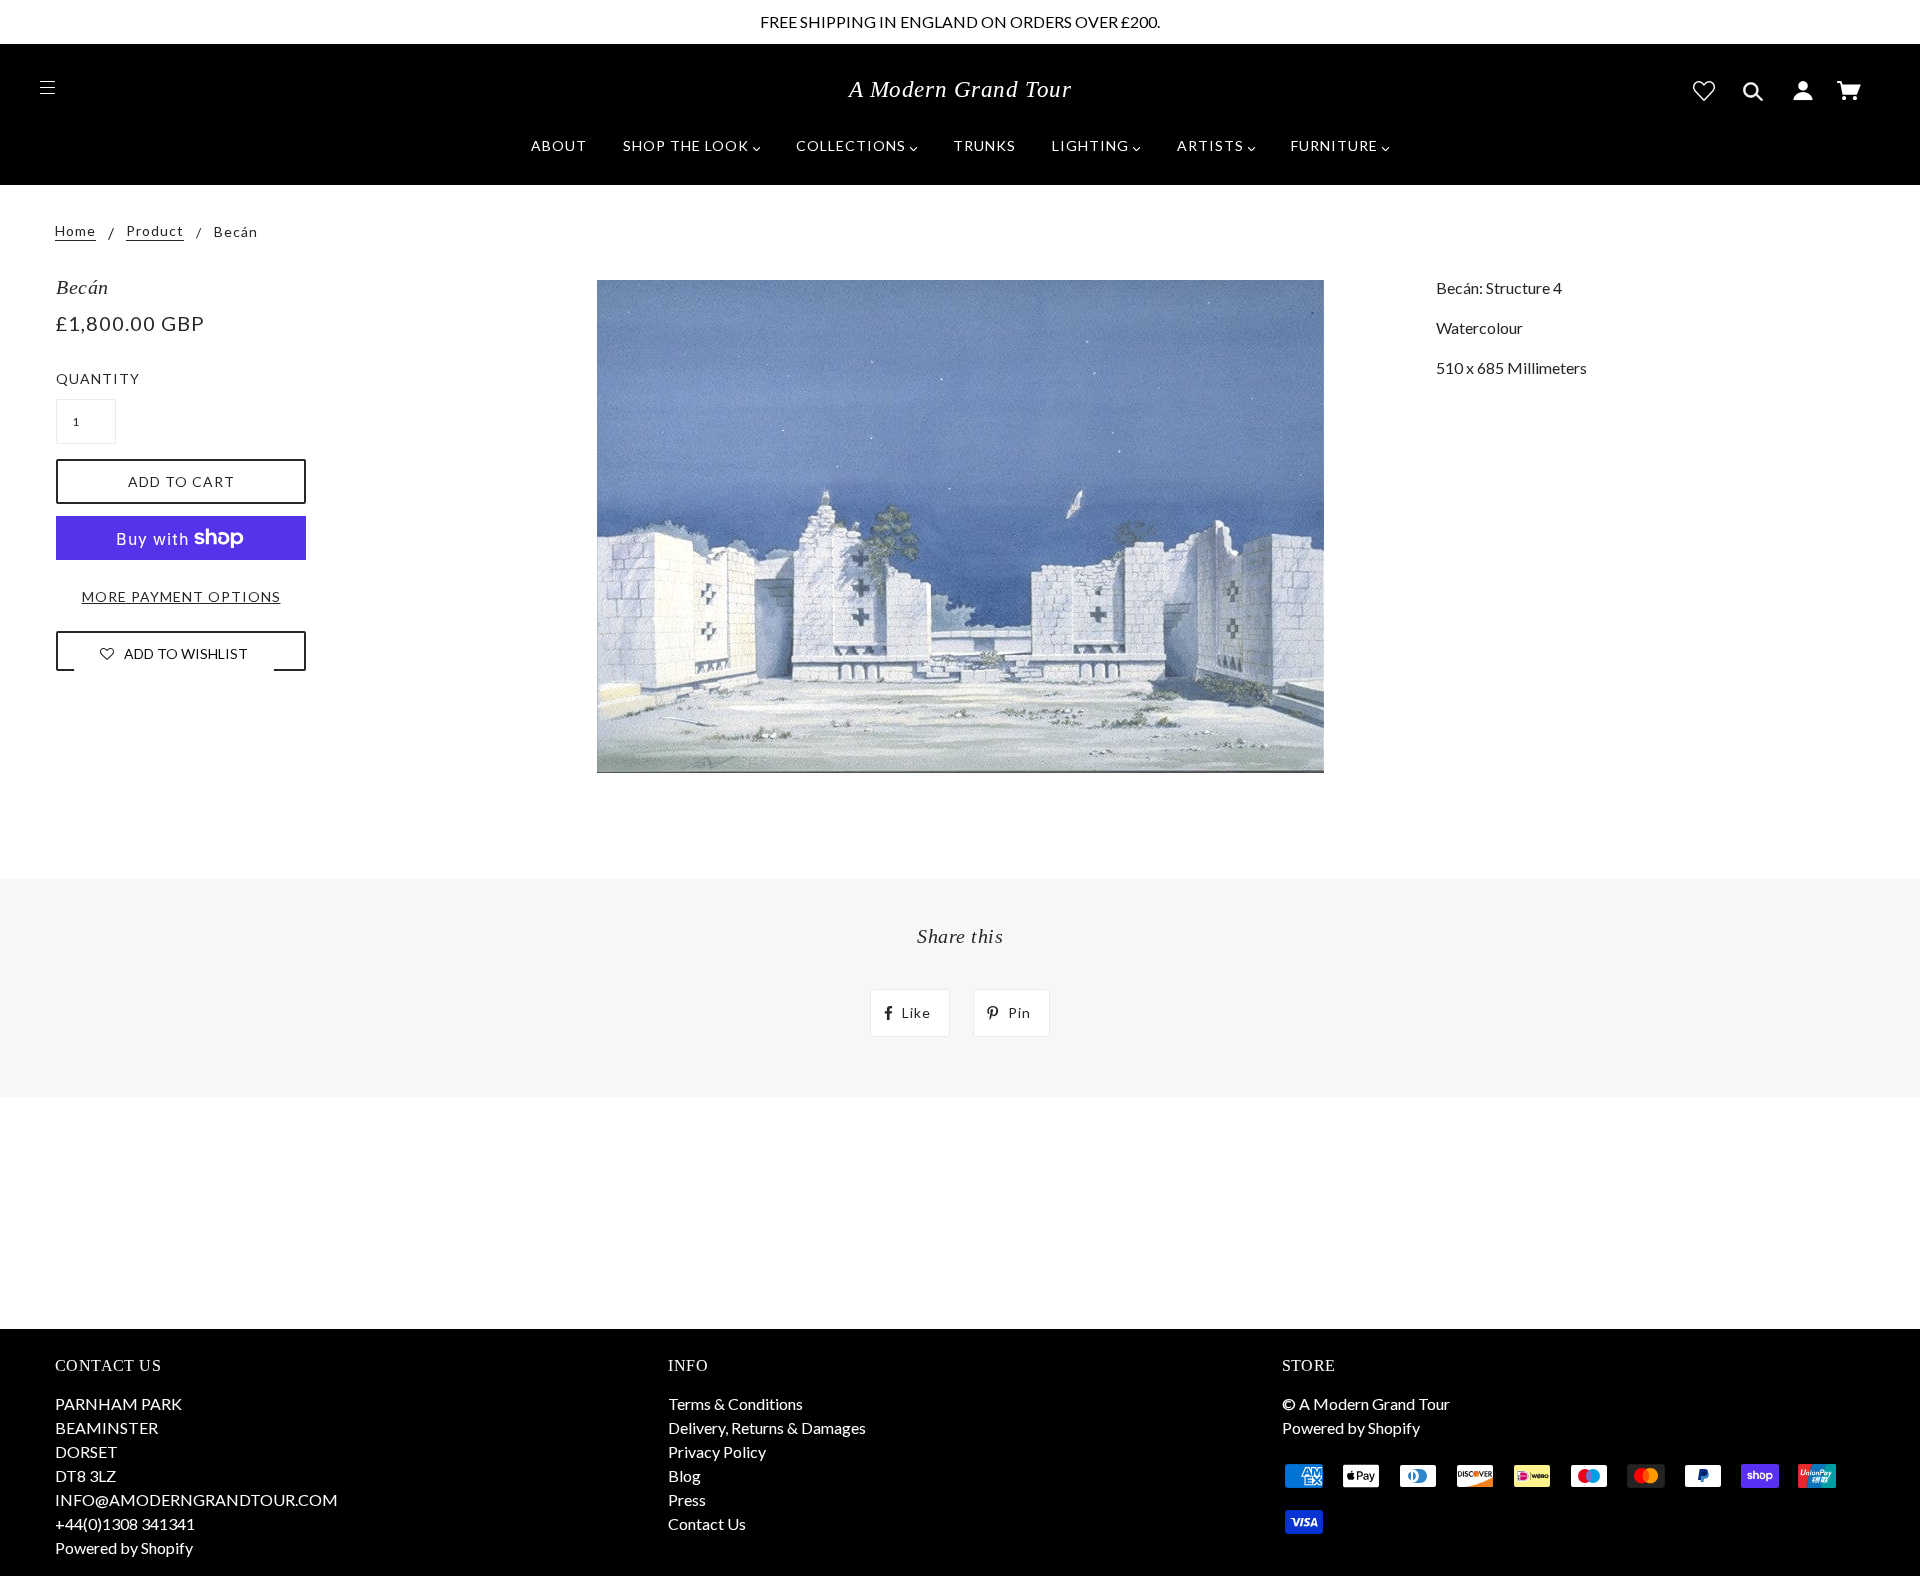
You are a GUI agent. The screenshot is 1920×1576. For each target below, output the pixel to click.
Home (75, 231)
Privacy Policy (717, 1451)
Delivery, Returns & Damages (767, 1427)
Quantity (86, 378)
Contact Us (707, 1523)
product (155, 231)
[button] (174, 653)
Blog (684, 1475)
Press (687, 1499)
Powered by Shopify (124, 1547)
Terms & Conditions (735, 1403)
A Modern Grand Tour (960, 89)
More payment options (181, 596)
